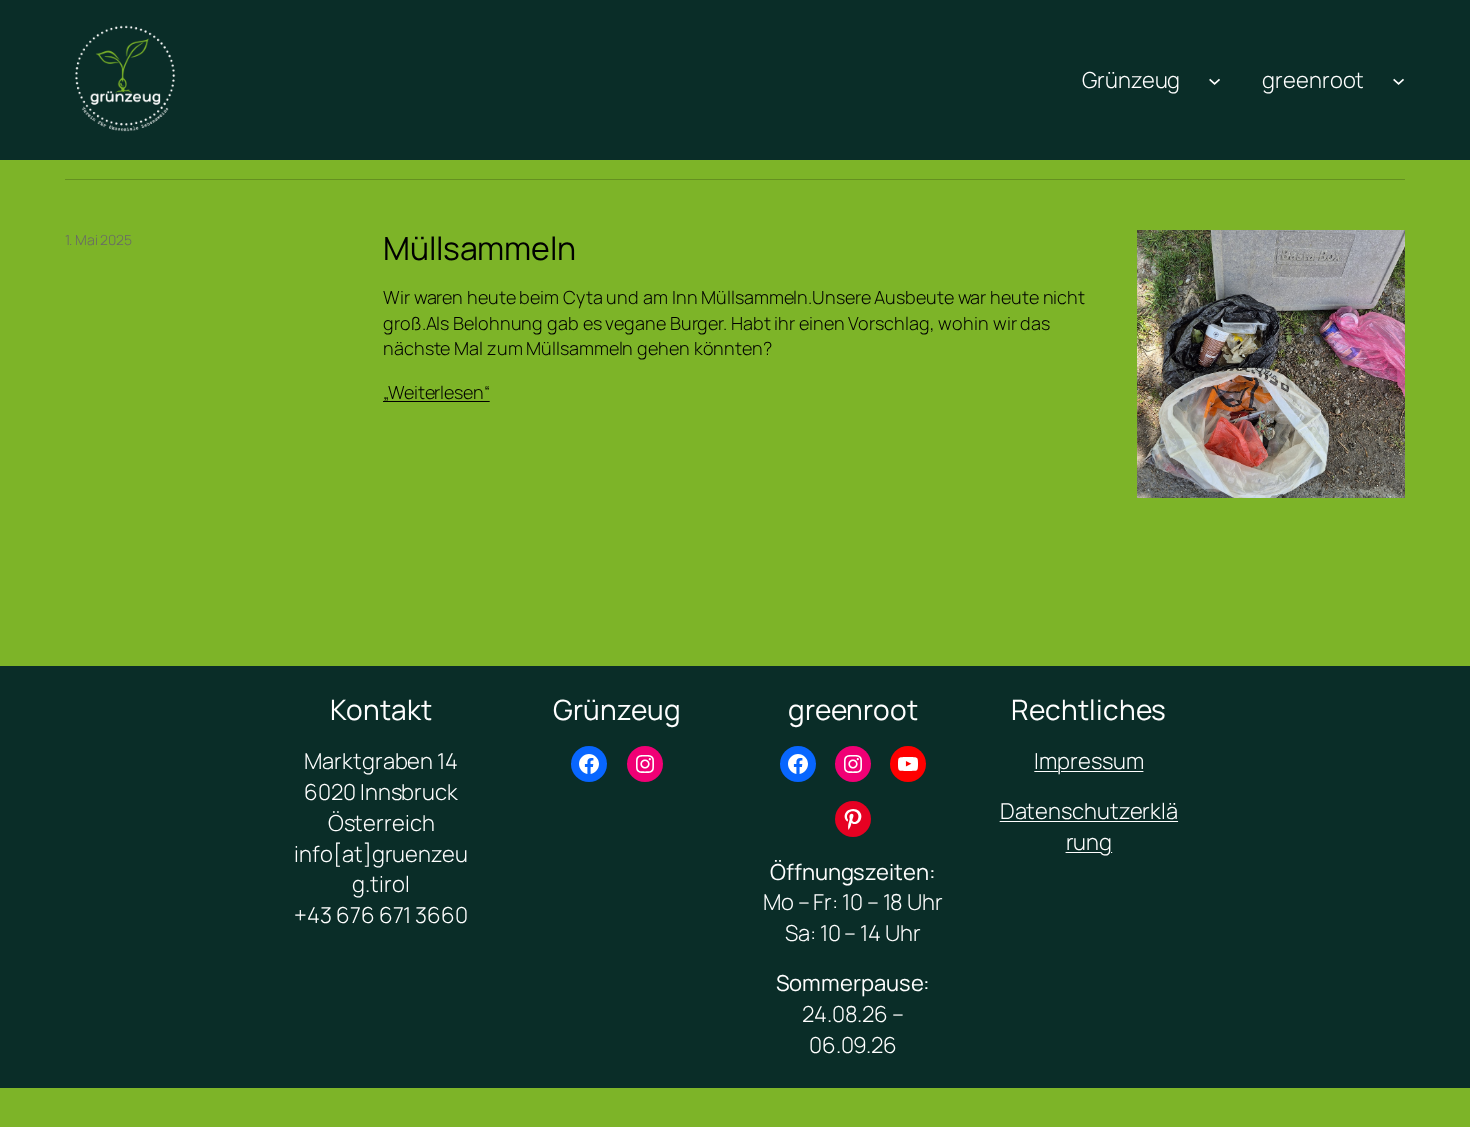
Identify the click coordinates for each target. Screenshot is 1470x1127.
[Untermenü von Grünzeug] (1214, 79)
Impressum (1088, 761)
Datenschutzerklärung (1089, 826)
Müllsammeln (479, 248)
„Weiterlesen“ (436, 392)
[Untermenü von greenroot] (1398, 79)
